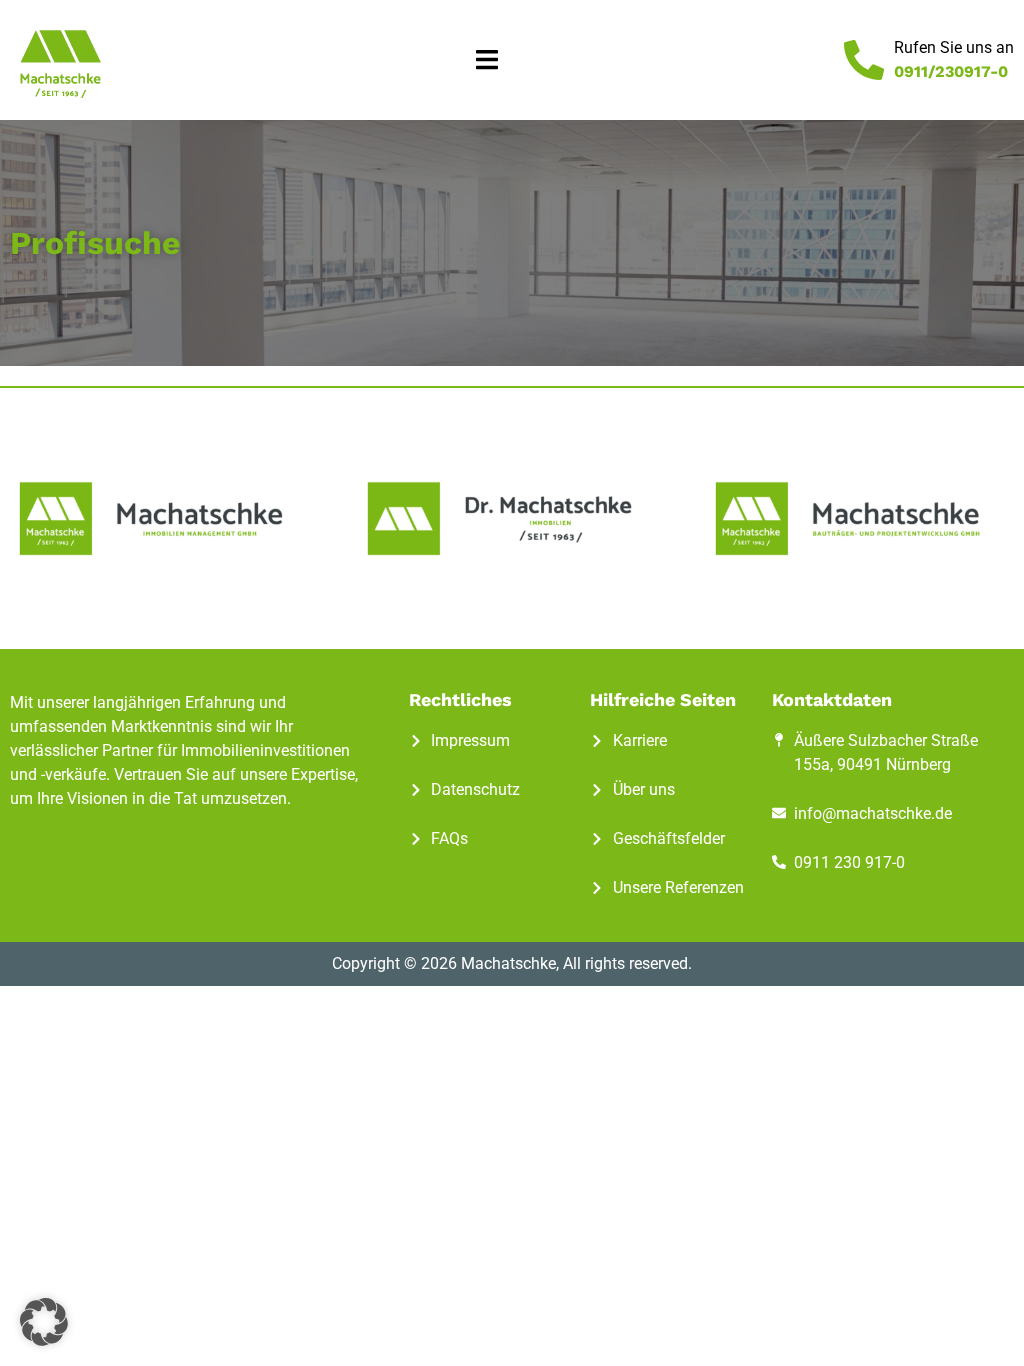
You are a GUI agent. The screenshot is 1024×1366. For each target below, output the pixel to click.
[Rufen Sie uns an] (864, 60)
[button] (486, 60)
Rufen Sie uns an (954, 47)
